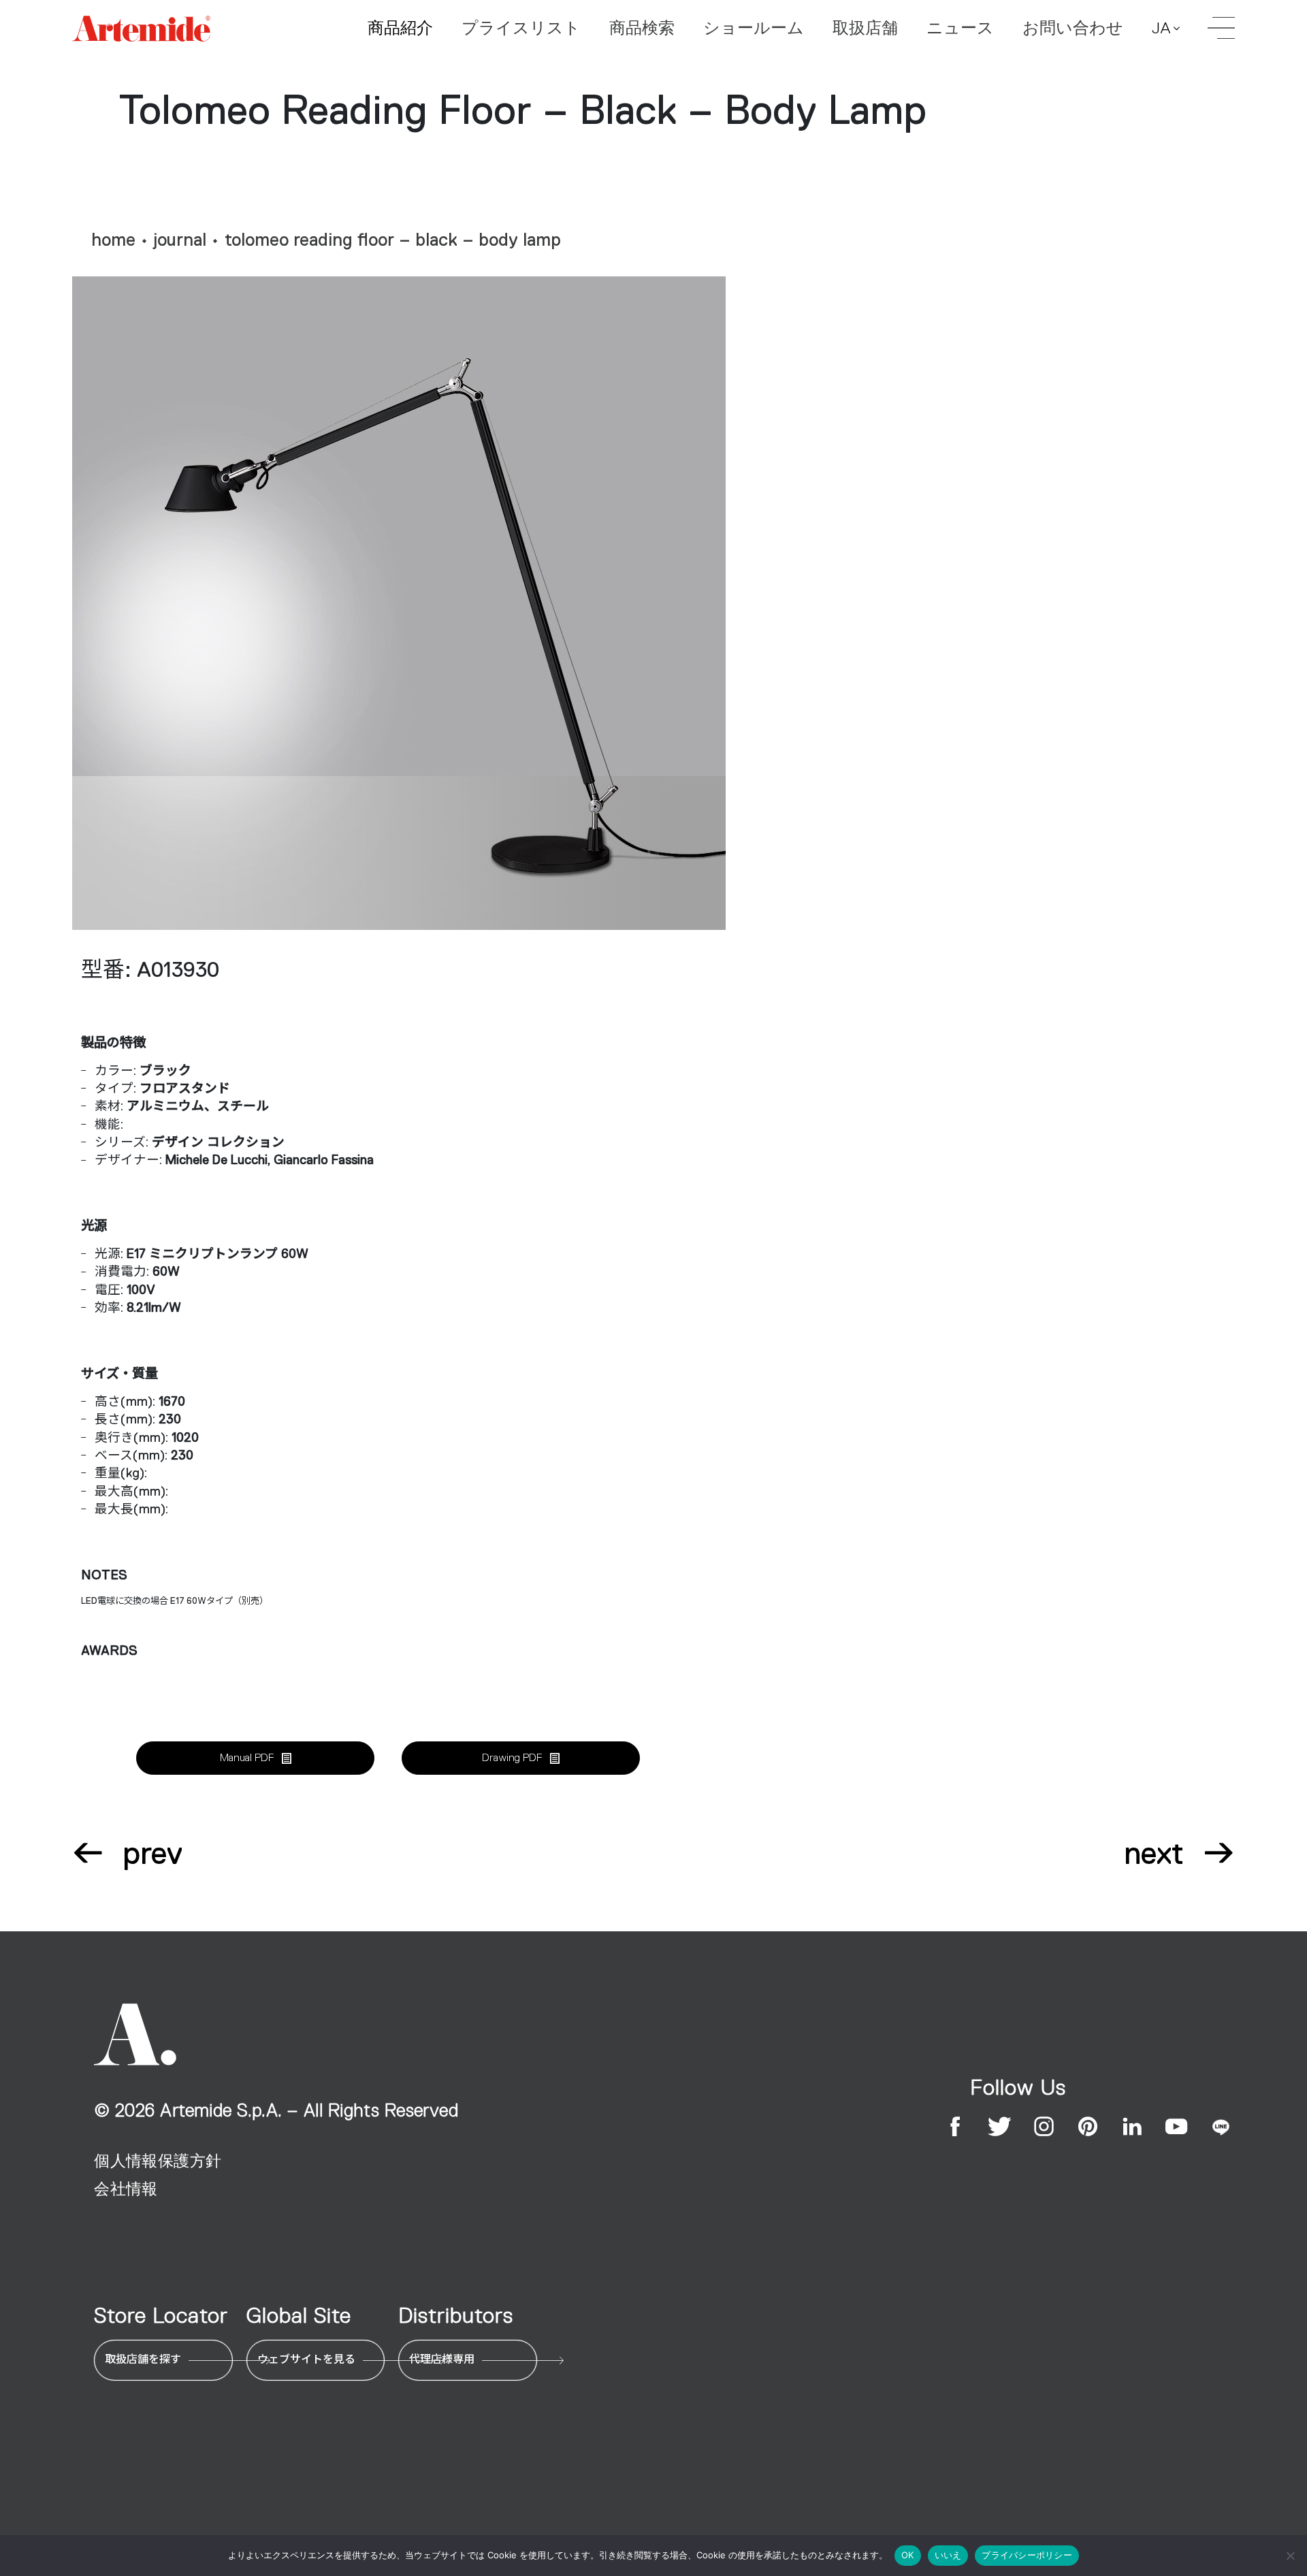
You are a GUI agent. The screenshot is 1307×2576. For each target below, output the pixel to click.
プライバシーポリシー (1027, 2555)
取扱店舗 (865, 28)
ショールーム (754, 28)
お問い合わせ (1073, 28)
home (113, 240)
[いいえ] (1290, 2556)
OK (908, 2555)
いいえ (948, 2555)
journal (180, 240)
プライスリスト (521, 28)
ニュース (960, 28)
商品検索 (642, 28)
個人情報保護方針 (158, 2161)
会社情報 (126, 2189)
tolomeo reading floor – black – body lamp (393, 240)
